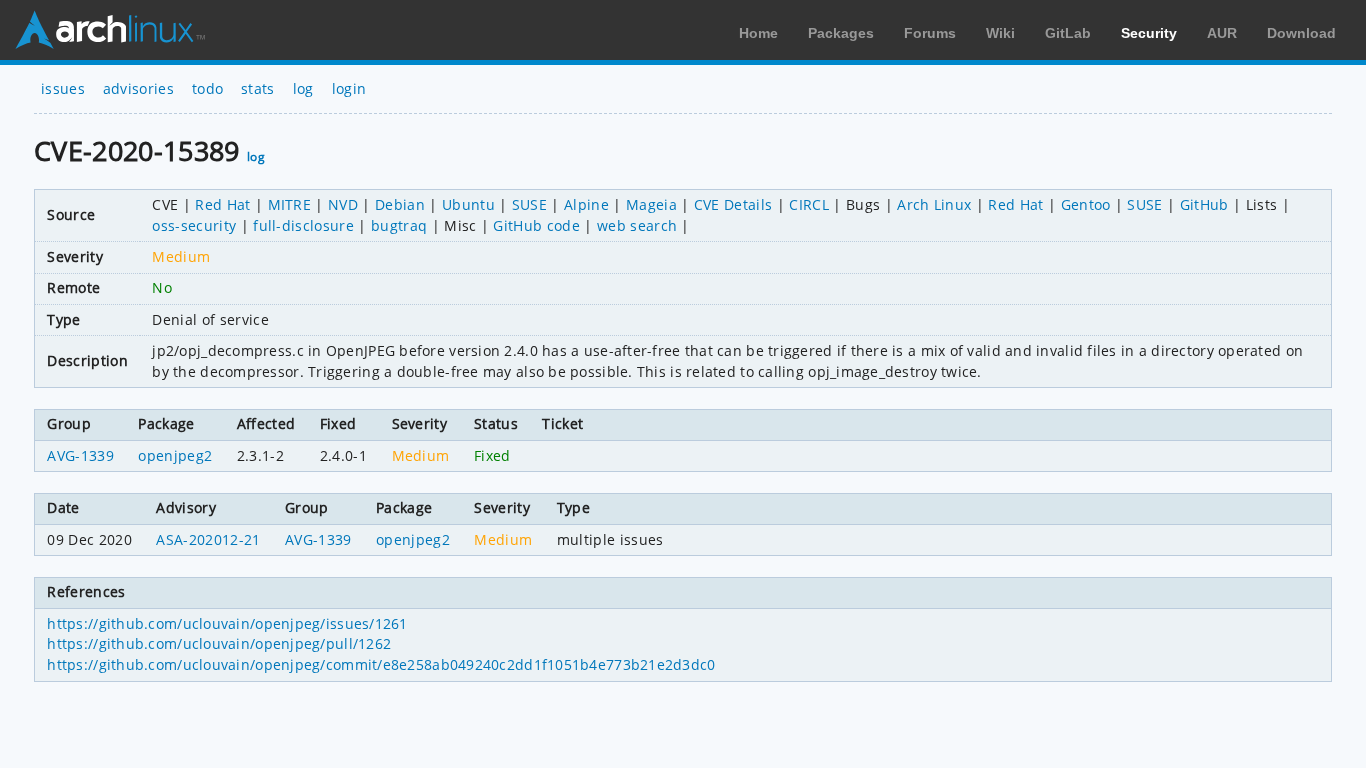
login (349, 88)
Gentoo (1086, 204)
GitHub (1204, 204)
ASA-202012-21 (208, 539)
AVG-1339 (80, 455)
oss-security (194, 225)
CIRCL (809, 204)
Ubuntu (468, 204)
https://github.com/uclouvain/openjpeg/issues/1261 (227, 623)
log (303, 88)
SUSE (529, 204)
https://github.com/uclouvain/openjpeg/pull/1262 (219, 643)
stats (258, 88)
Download (1301, 33)
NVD (343, 204)
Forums (930, 33)
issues (63, 88)
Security (1149, 33)
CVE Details (733, 204)
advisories (138, 88)
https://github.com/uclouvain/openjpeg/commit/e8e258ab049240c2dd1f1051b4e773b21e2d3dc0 (381, 664)
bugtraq (399, 225)
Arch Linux (110, 30)
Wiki (1000, 33)
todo (207, 88)
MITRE (290, 204)
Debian (400, 204)
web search (637, 225)
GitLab (1068, 33)
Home (758, 33)
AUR (1222, 33)
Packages (841, 33)
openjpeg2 (175, 455)
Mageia (651, 204)
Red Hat (222, 204)
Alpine (586, 204)
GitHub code (536, 225)
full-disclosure (303, 225)
